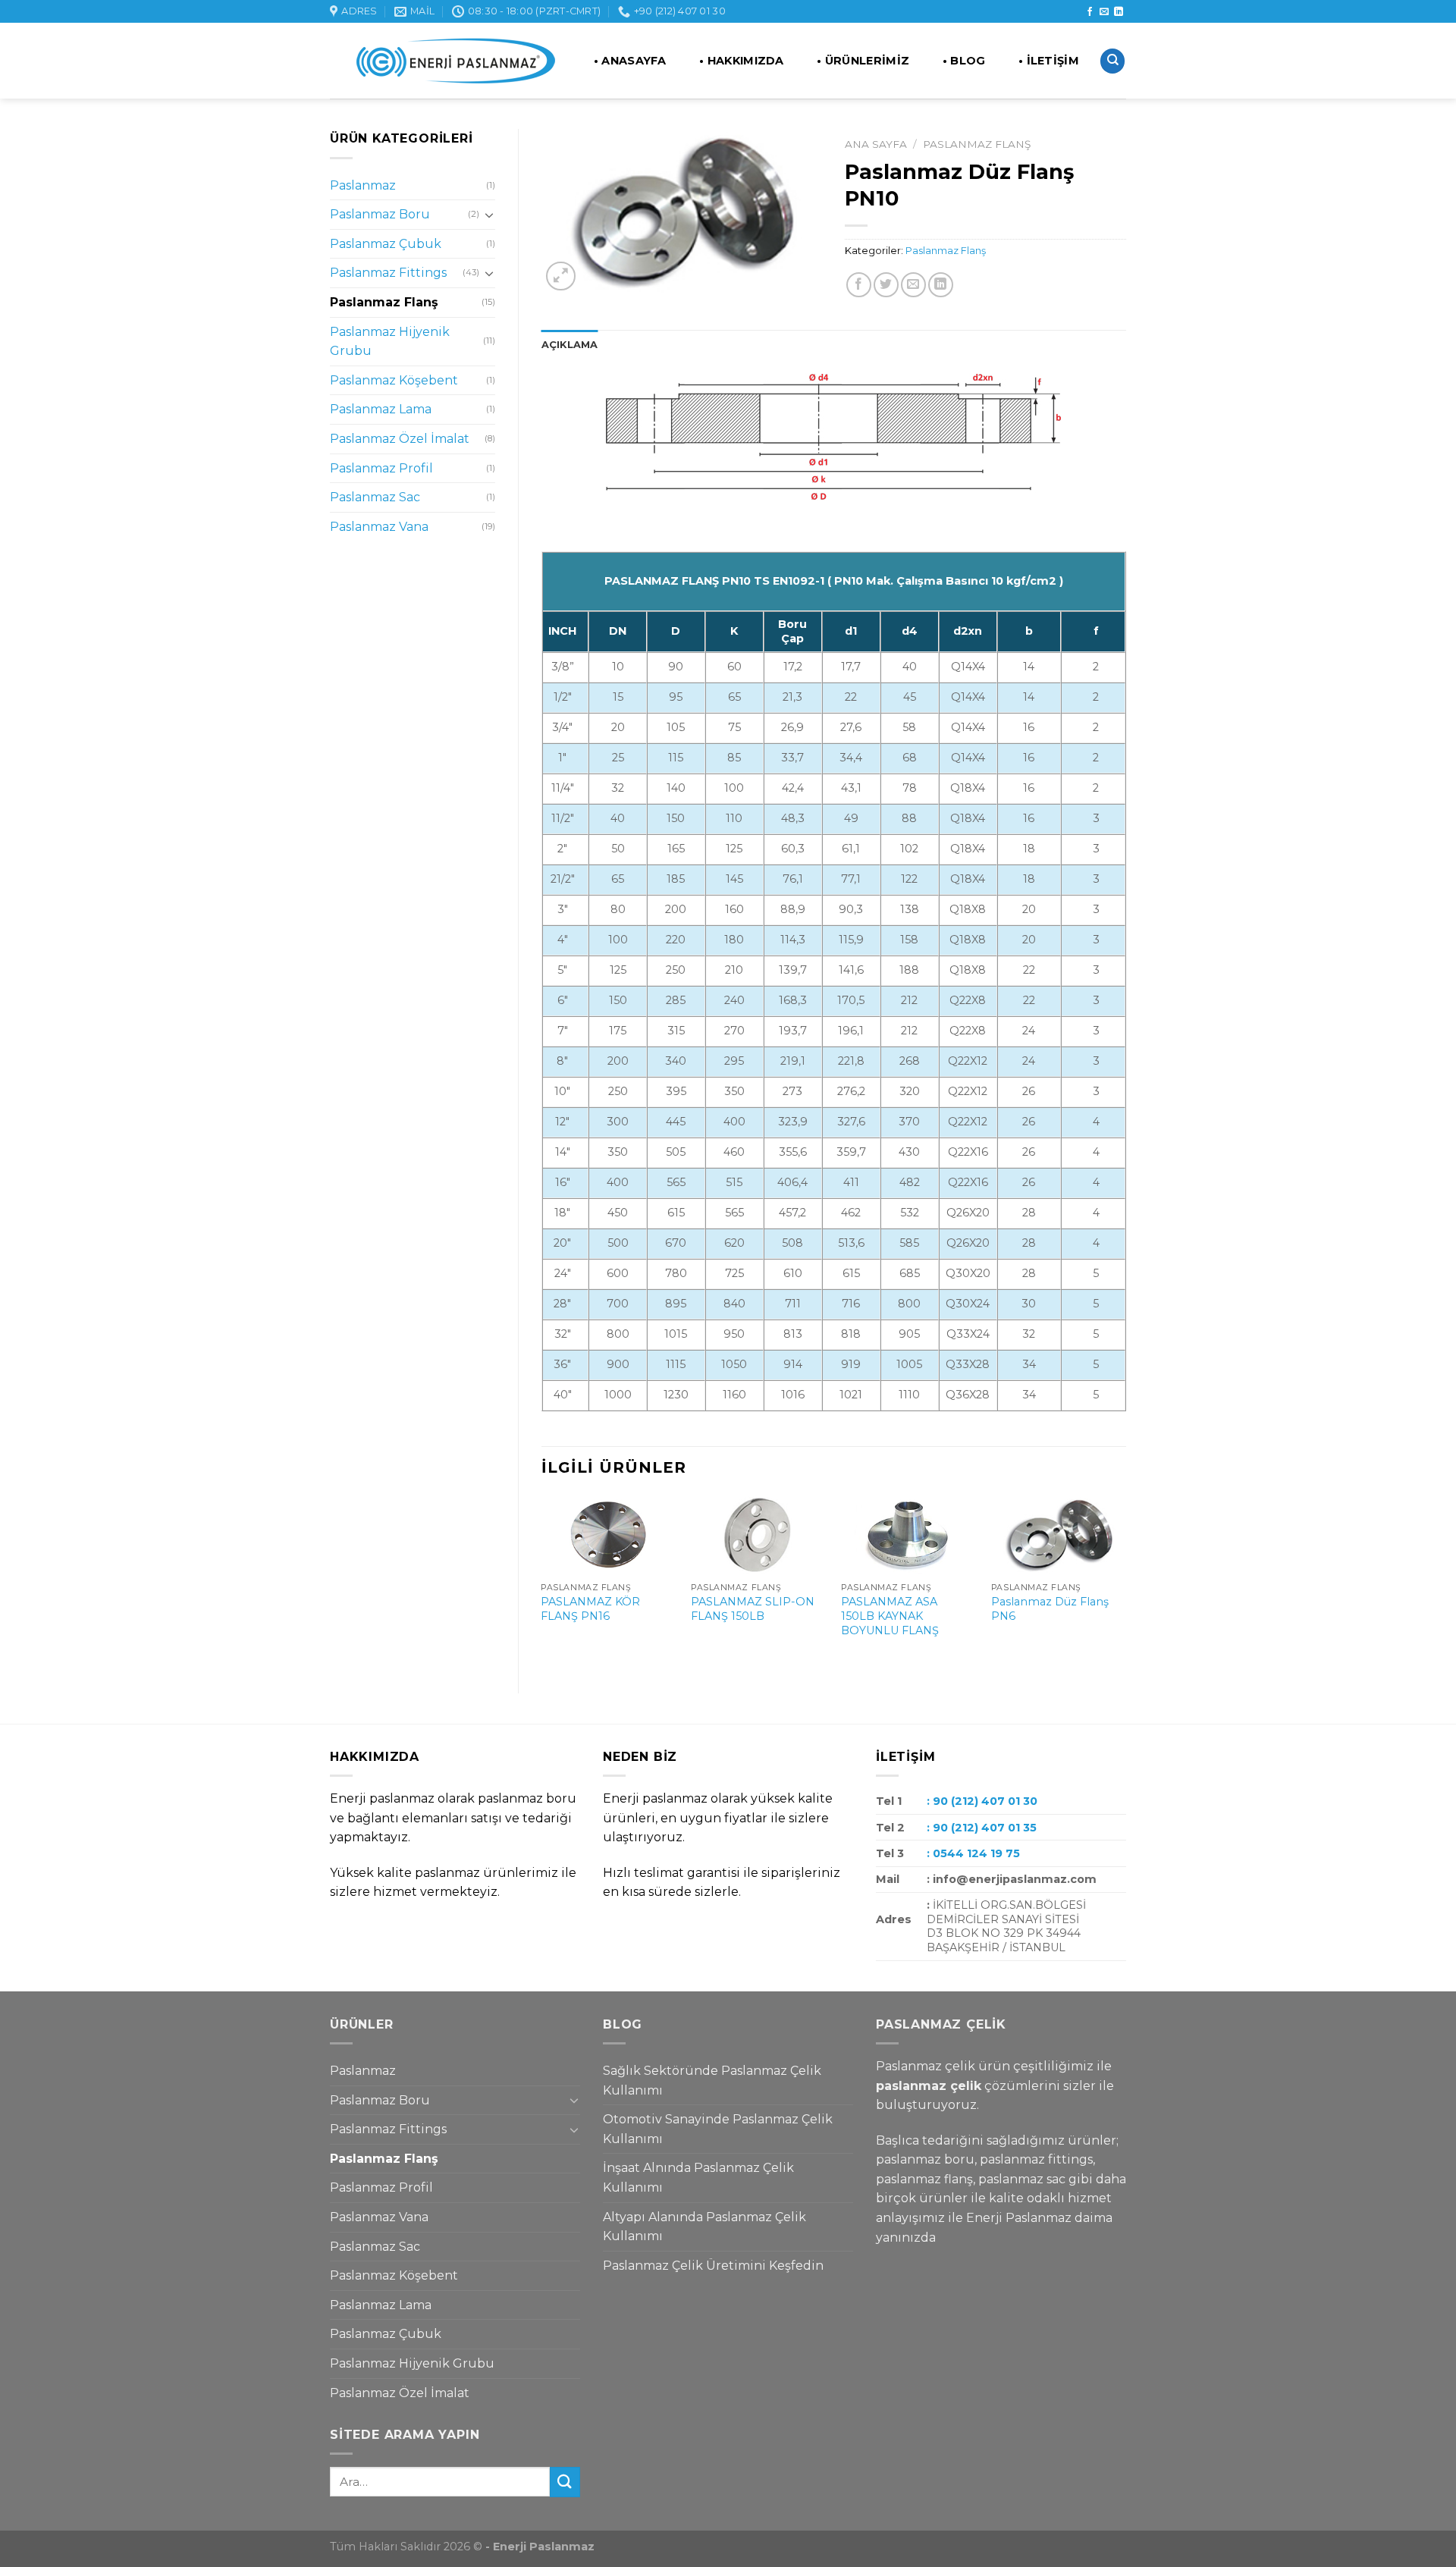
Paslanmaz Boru (380, 214)
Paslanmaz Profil (381, 468)
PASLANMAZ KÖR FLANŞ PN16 (590, 1609)
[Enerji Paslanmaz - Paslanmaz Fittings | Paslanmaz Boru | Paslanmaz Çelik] (446, 61)
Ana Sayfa (876, 144)
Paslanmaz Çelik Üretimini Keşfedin (713, 2266)
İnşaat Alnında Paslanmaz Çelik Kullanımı (698, 2178)
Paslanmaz (363, 185)
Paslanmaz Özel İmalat (400, 439)
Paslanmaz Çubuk (386, 244)
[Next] (1125, 1582)
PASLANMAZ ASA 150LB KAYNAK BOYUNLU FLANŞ (890, 1616)
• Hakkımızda (741, 61)
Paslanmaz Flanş (384, 302)
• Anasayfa (630, 61)
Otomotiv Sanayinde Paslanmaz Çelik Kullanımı (718, 2129)
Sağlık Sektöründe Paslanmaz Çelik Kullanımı (712, 2081)
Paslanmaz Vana (379, 527)
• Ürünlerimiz (863, 61)
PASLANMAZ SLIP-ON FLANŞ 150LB (753, 1609)
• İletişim (1049, 61)
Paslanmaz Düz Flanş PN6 (1050, 1609)
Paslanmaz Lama (381, 409)
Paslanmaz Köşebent (394, 380)
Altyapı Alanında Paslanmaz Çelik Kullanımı (704, 2227)
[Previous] (542, 1582)
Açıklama (570, 345)
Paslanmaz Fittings (388, 273)
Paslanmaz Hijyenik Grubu (390, 342)
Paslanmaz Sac (375, 497)
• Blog (964, 61)
